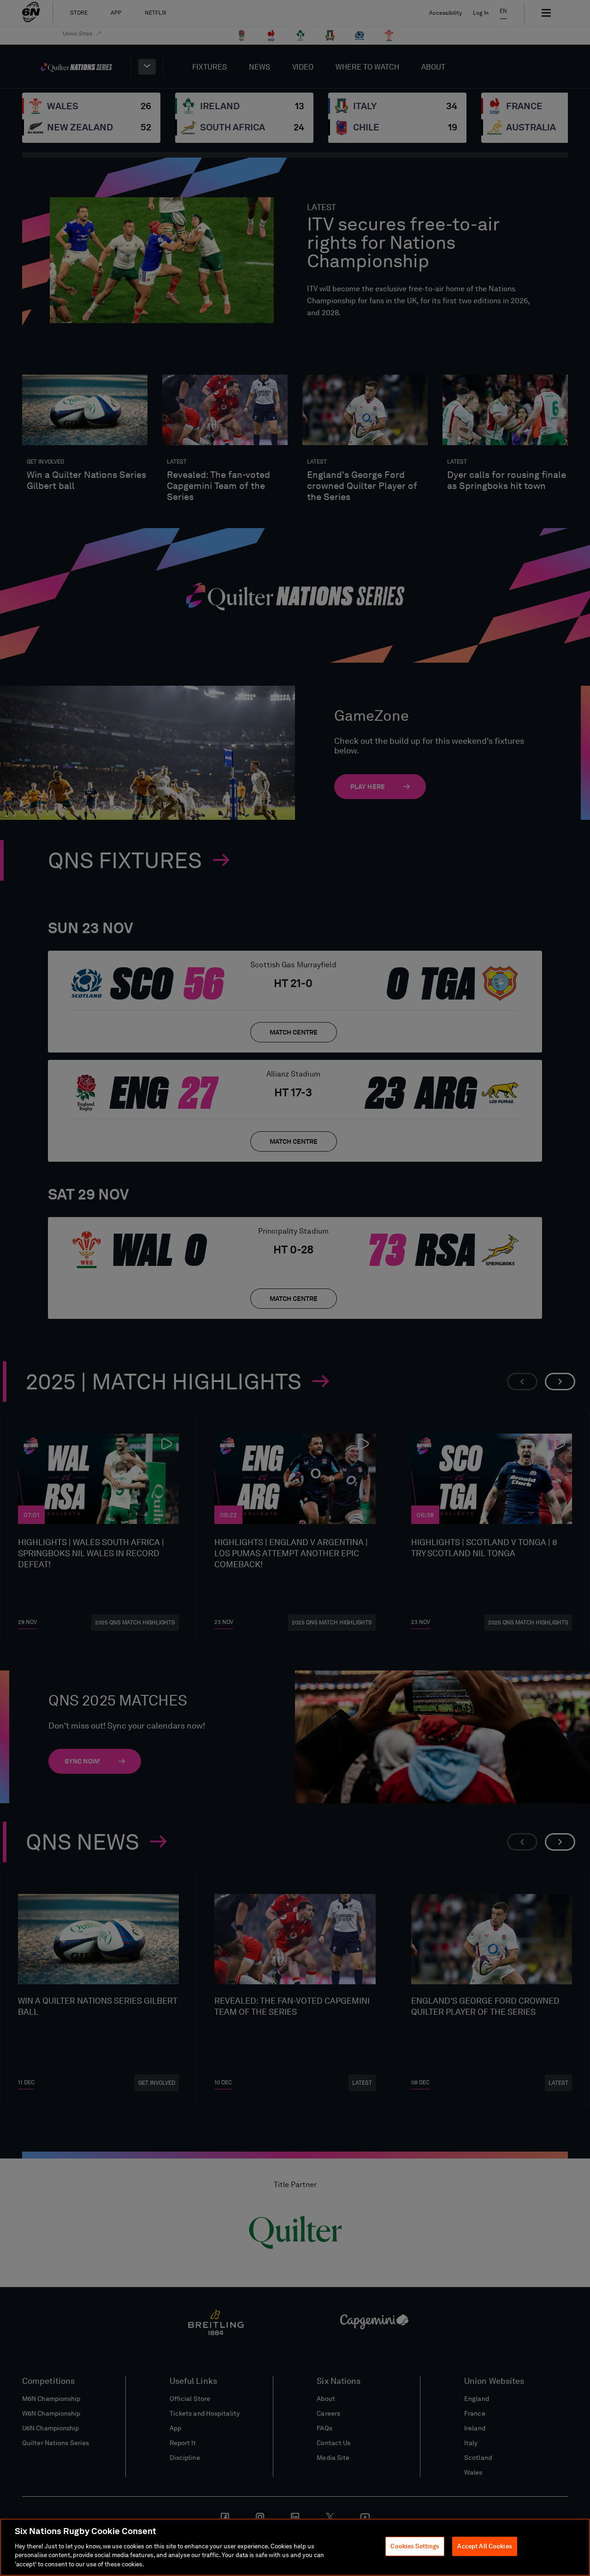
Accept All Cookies (484, 2546)
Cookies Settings (415, 2546)
